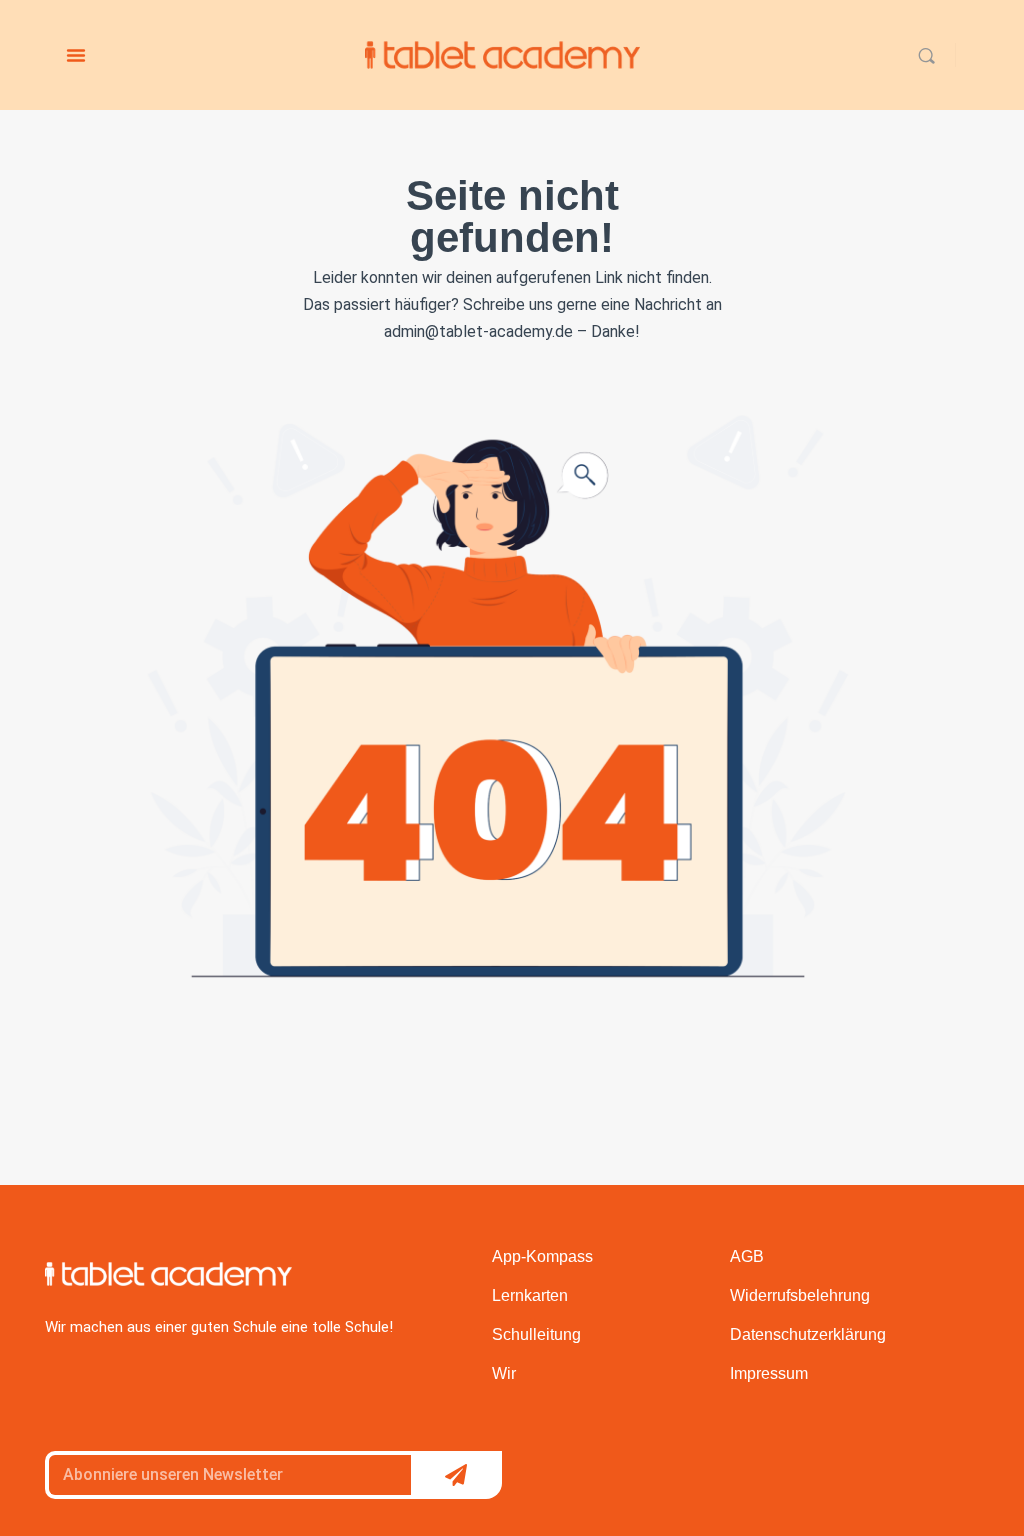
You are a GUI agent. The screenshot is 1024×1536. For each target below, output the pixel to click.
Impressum (769, 1373)
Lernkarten (530, 1295)
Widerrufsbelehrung (800, 1295)
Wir (504, 1373)
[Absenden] (456, 1475)
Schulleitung (536, 1334)
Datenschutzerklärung (808, 1334)
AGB (747, 1256)
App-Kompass (542, 1256)
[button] (76, 55)
